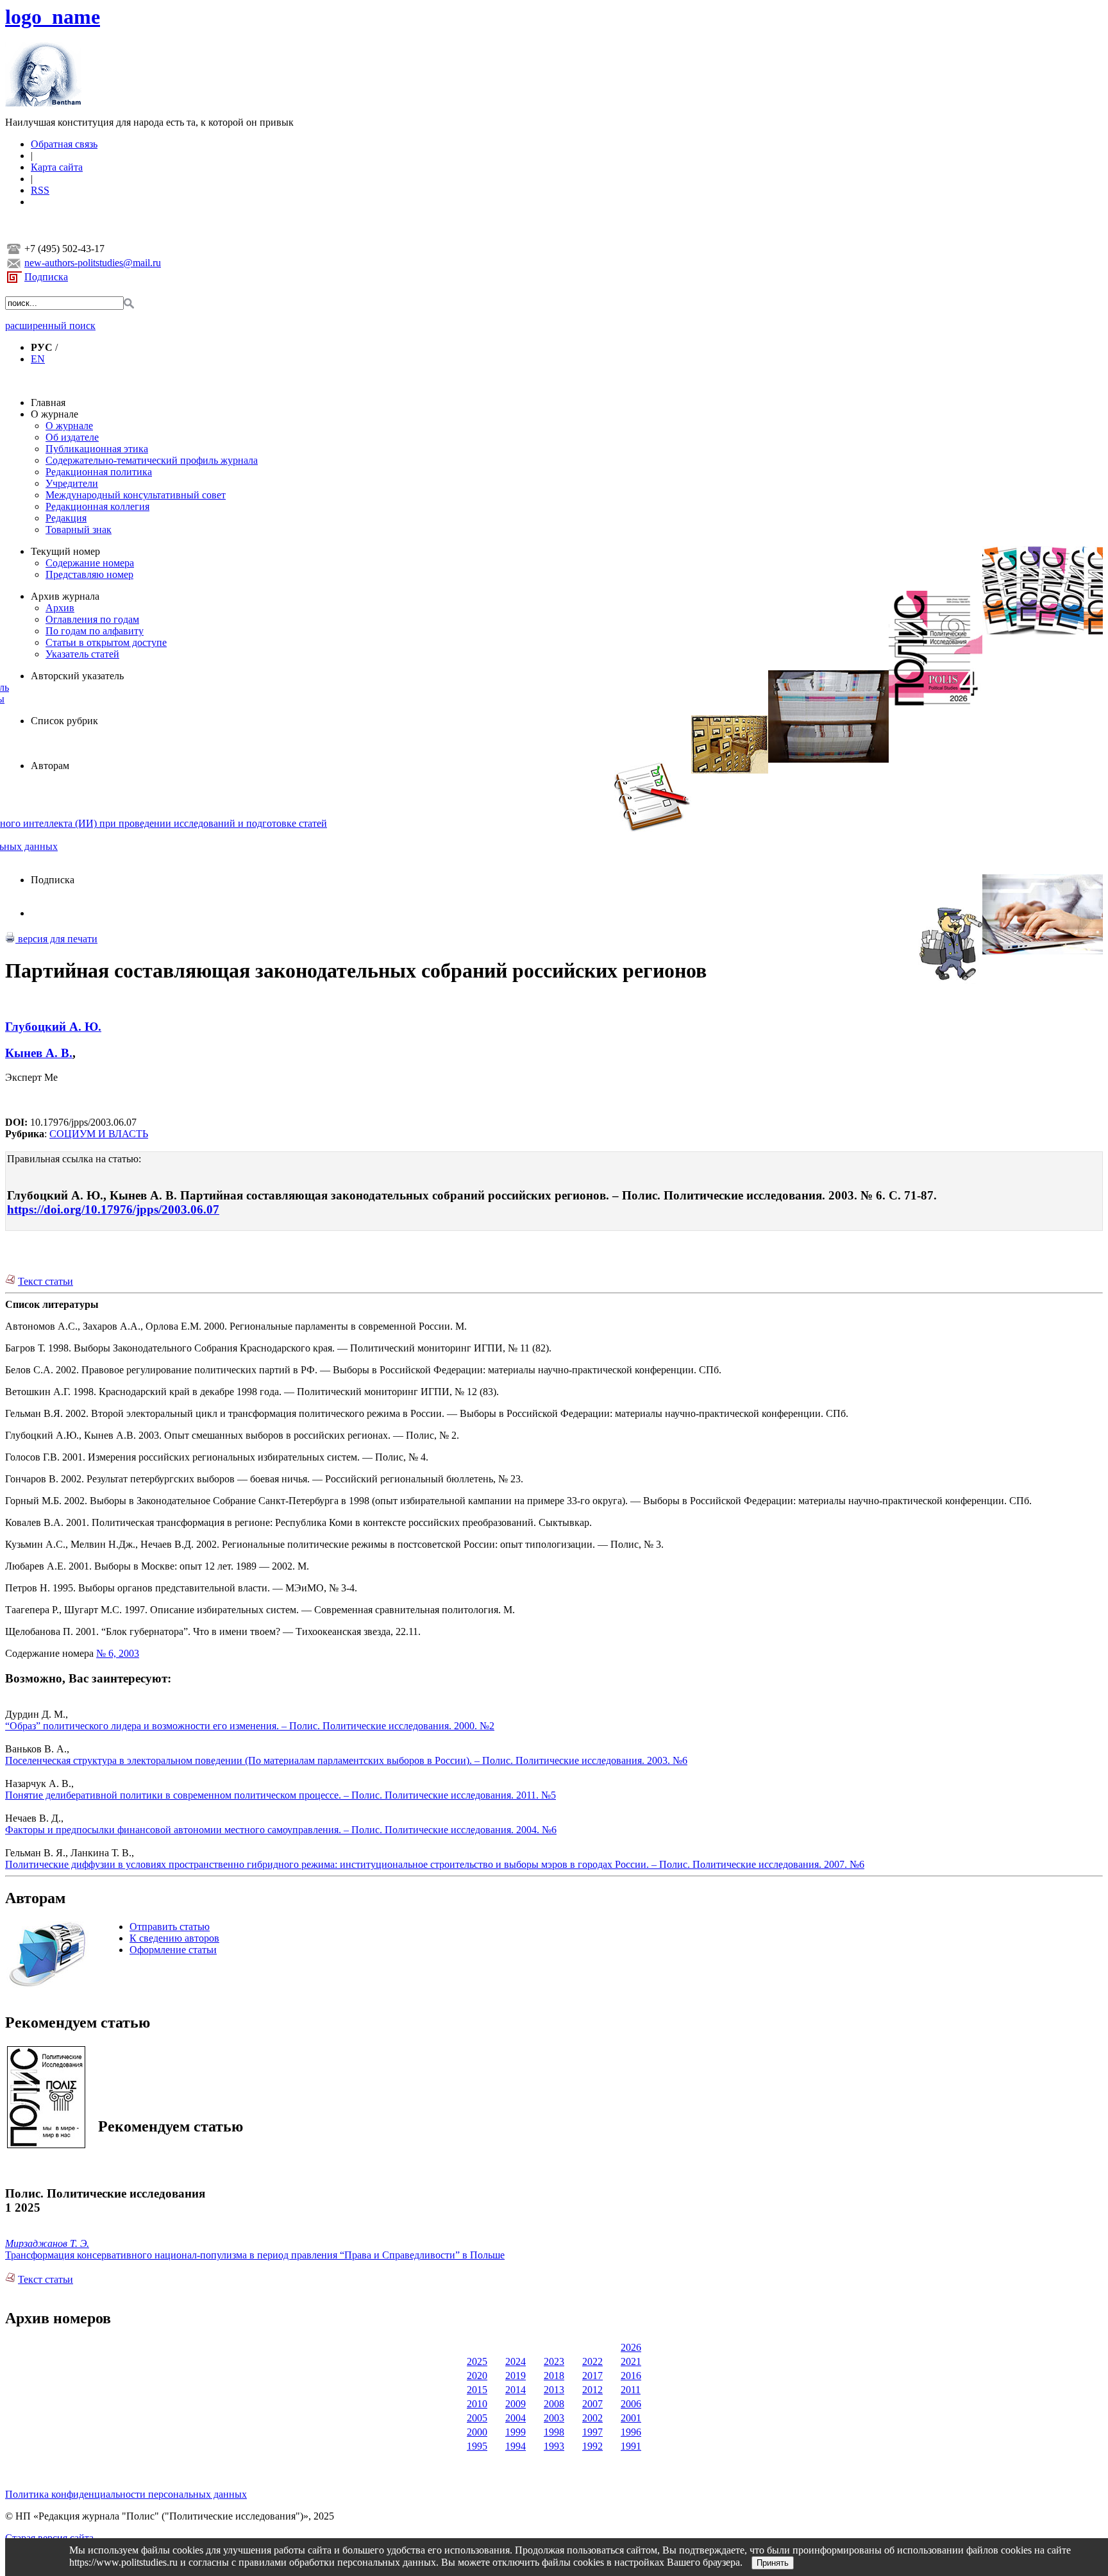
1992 (592, 2446)
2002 (592, 2418)
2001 (631, 2418)
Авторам (50, 766)
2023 (554, 2361)
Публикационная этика (97, 449)
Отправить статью (170, 1927)
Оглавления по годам (92, 619)
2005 (477, 2418)
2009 (516, 2404)
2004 (516, 2418)
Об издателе (72, 437)
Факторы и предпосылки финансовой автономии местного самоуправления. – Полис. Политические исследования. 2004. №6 (281, 1830)
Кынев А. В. (39, 1053)
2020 (477, 2376)
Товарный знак (79, 530)
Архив (60, 608)
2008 (554, 2404)
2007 (592, 2404)
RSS (40, 190)
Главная (48, 402)
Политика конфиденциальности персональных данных (126, 2494)
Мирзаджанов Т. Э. (47, 2243)
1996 (631, 2432)
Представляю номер (89, 574)
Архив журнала (65, 596)
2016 (631, 2376)
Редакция (66, 518)
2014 (516, 2390)
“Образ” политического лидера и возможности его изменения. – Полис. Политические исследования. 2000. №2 (250, 1726)
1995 (477, 2446)
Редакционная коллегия (97, 506)
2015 (477, 2390)
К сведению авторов (174, 1938)
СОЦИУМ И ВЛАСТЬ (99, 1134)
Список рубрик (64, 721)
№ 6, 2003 (118, 1653)
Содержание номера (90, 563)
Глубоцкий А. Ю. (53, 1027)
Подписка (46, 277)
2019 (516, 2376)
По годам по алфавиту (95, 631)
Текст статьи (46, 1281)
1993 (554, 2446)
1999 (516, 2432)
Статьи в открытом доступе (106, 642)
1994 (516, 2446)
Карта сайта (57, 167)
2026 (631, 2347)
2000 (477, 2432)
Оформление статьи (173, 1950)
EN (38, 359)
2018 (554, 2376)
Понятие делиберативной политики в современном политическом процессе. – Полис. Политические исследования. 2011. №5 (281, 1795)
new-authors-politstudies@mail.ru (93, 263)
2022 (592, 2361)
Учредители (72, 483)
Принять (773, 2563)
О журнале (55, 414)
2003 (554, 2418)
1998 (554, 2432)
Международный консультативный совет (136, 495)
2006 (631, 2404)
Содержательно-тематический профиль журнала (152, 460)
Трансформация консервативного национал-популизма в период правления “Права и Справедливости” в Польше (255, 2255)
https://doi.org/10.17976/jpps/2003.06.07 (113, 1209)
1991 (631, 2446)
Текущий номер (65, 551)
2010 (477, 2404)
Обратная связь (64, 144)
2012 (592, 2390)
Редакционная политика (99, 472)
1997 (592, 2432)
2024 (516, 2361)
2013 (554, 2390)
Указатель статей (82, 654)
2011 (631, 2390)
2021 (631, 2361)
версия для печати (56, 939)
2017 (592, 2376)
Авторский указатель (77, 676)
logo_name (53, 17)
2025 (477, 2361)
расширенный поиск (50, 326)
